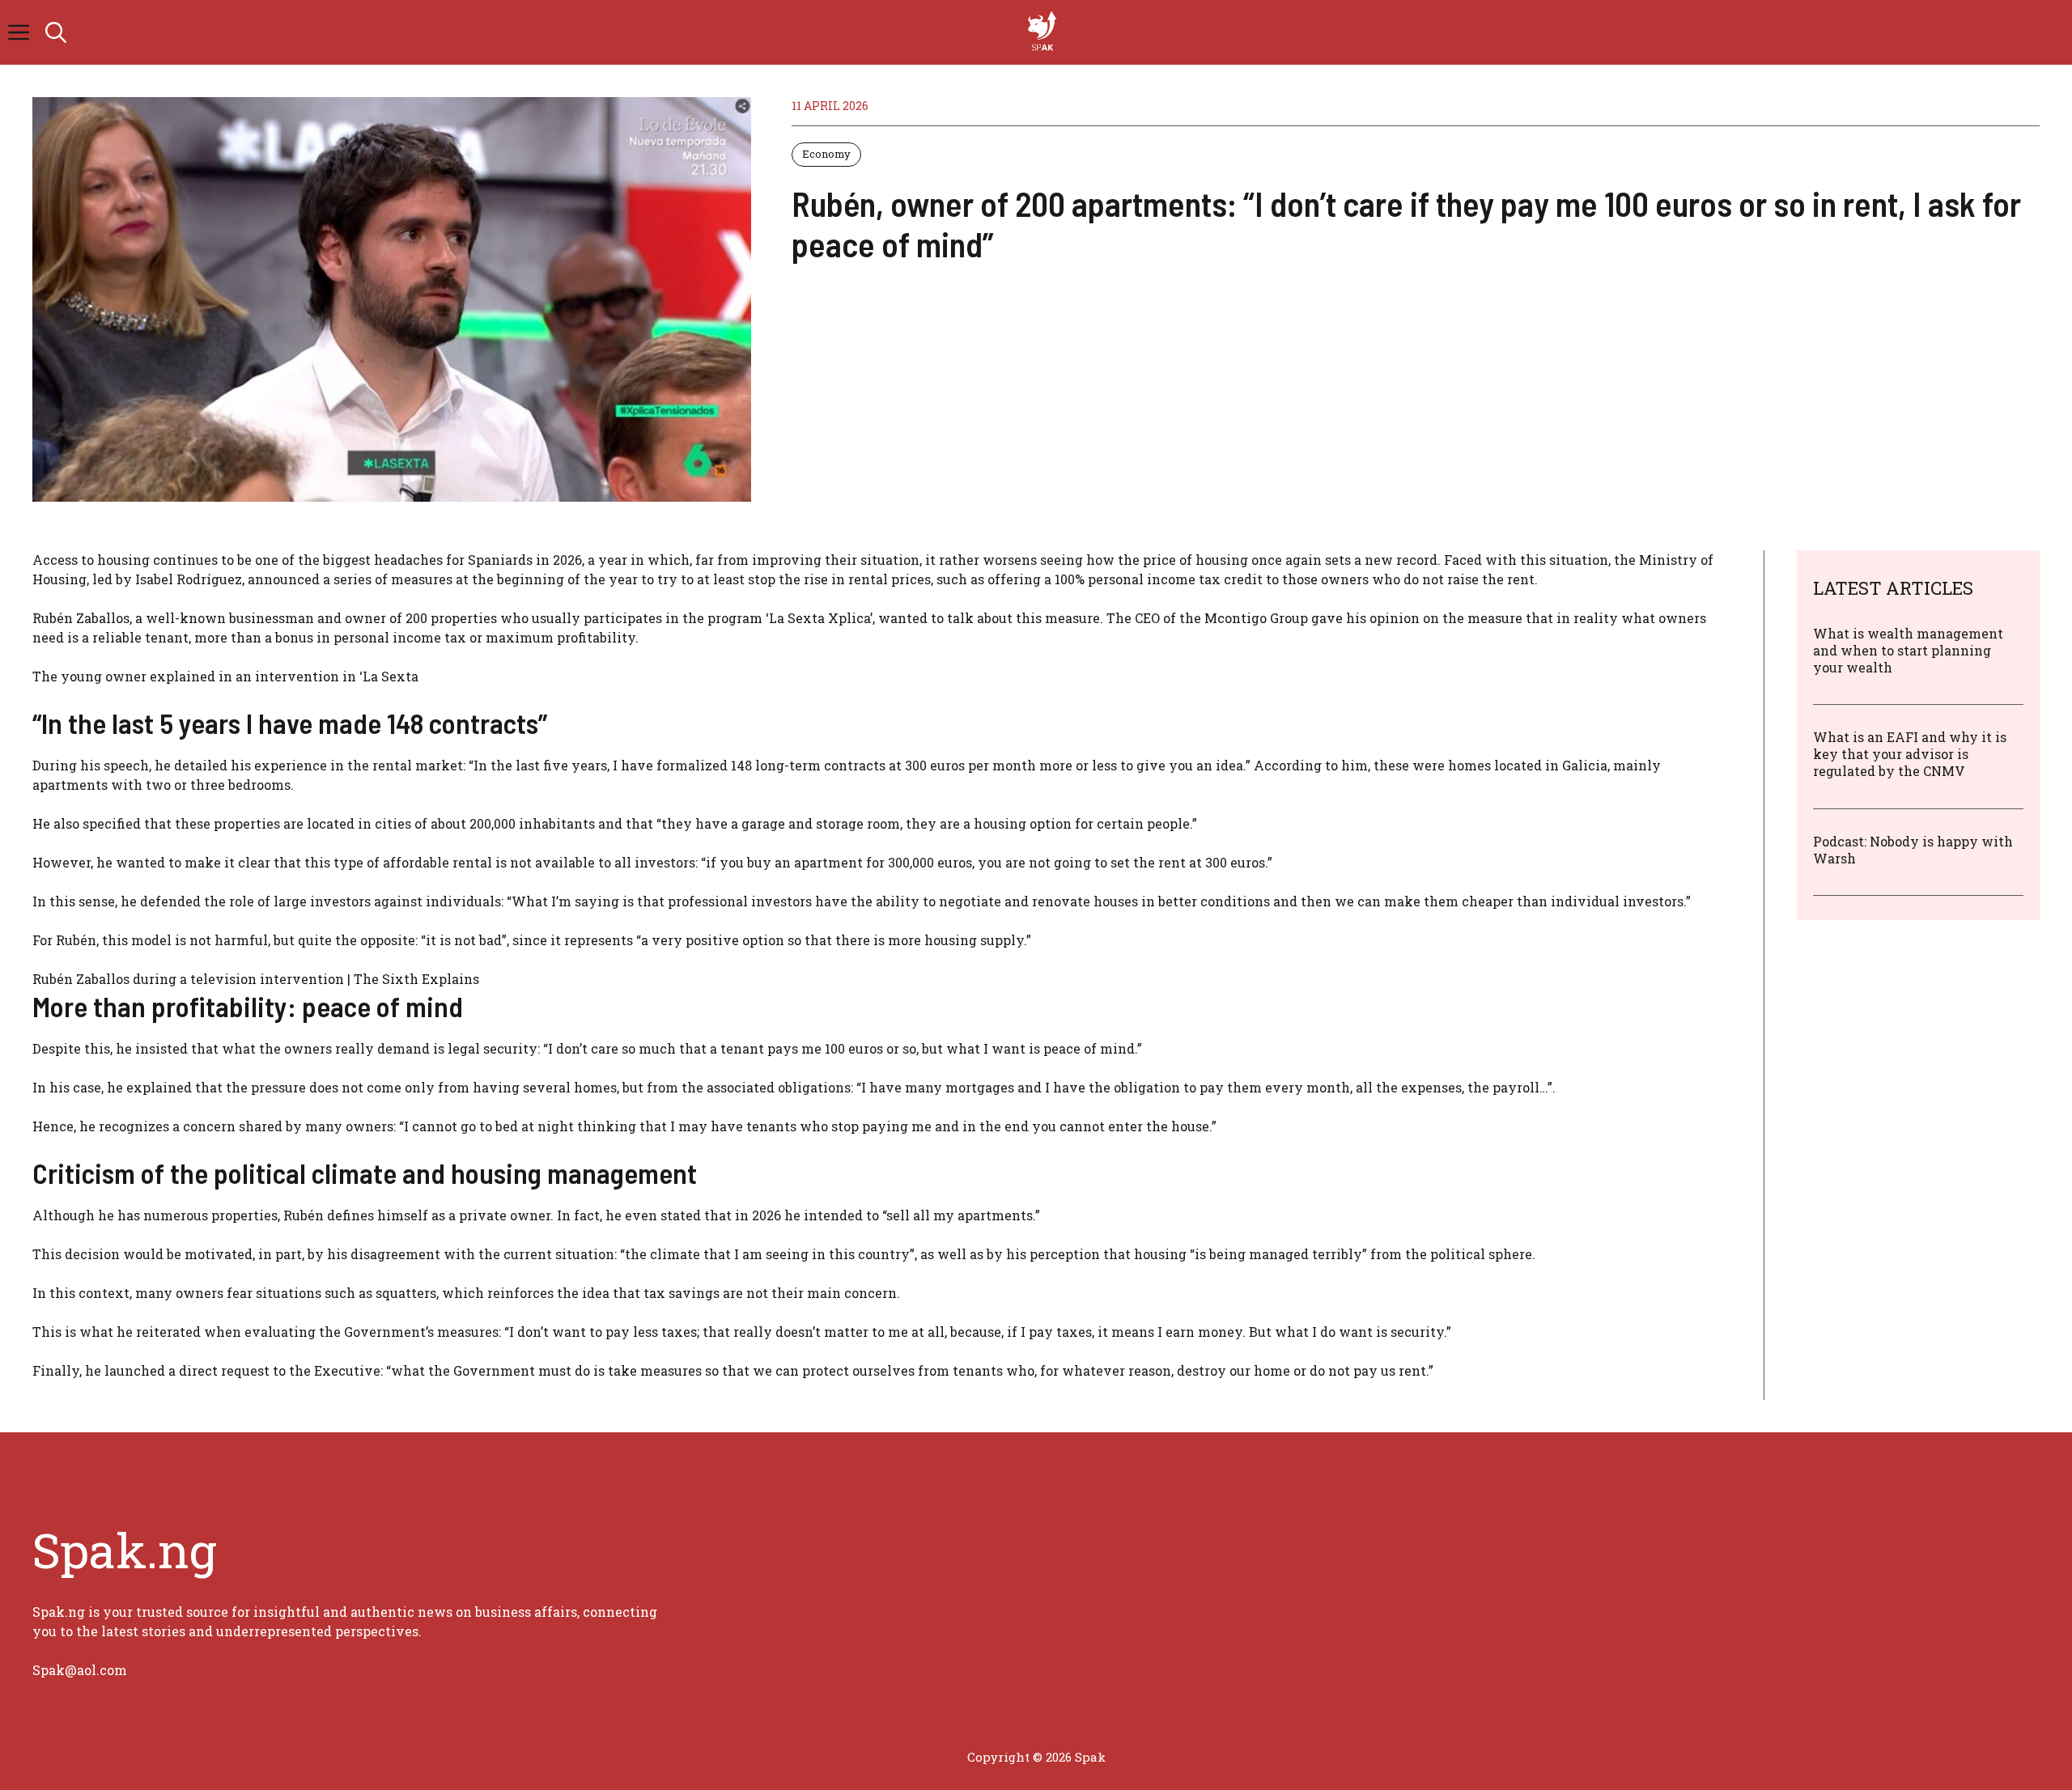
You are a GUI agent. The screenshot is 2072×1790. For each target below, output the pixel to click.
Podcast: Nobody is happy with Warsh (1913, 849)
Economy (826, 154)
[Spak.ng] (1044, 32)
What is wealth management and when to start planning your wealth (1908, 650)
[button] (56, 32)
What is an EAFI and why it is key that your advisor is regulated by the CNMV (1910, 754)
